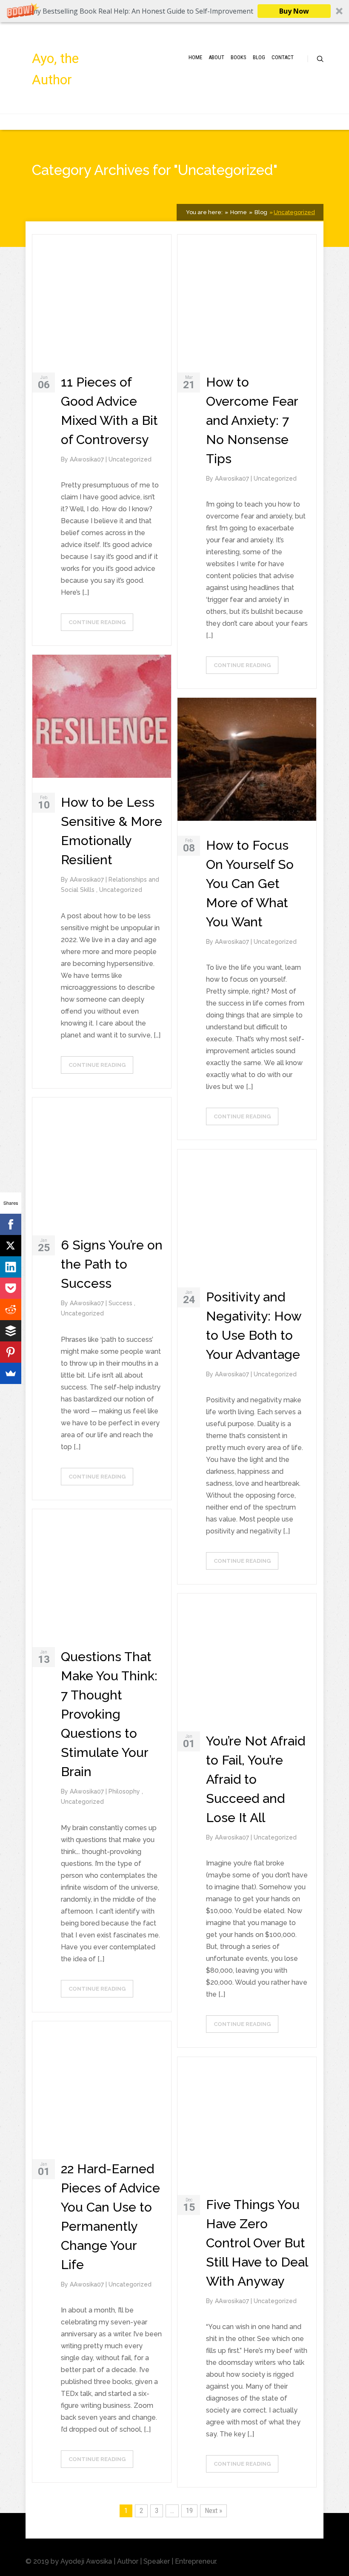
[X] (11, 1246)
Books (239, 57)
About (216, 57)
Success (121, 1303)
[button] (174, 11)
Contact (283, 57)
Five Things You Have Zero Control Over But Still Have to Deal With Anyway (257, 2243)
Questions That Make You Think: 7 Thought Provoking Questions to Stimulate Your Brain (109, 1714)
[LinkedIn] (11, 1267)
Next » (213, 2510)
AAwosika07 (88, 459)
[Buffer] (11, 1331)
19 (189, 2510)
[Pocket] (11, 1288)
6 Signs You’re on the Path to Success (112, 1264)
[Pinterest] (11, 1352)
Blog (259, 57)
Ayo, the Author (55, 69)
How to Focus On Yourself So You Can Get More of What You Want (250, 884)
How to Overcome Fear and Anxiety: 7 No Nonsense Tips (252, 420)
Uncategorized (294, 212)
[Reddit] (11, 1309)
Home (195, 57)
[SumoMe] (11, 1373)
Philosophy (125, 1791)
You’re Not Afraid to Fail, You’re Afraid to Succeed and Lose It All (256, 1779)
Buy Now (294, 11)
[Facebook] (11, 1224)
